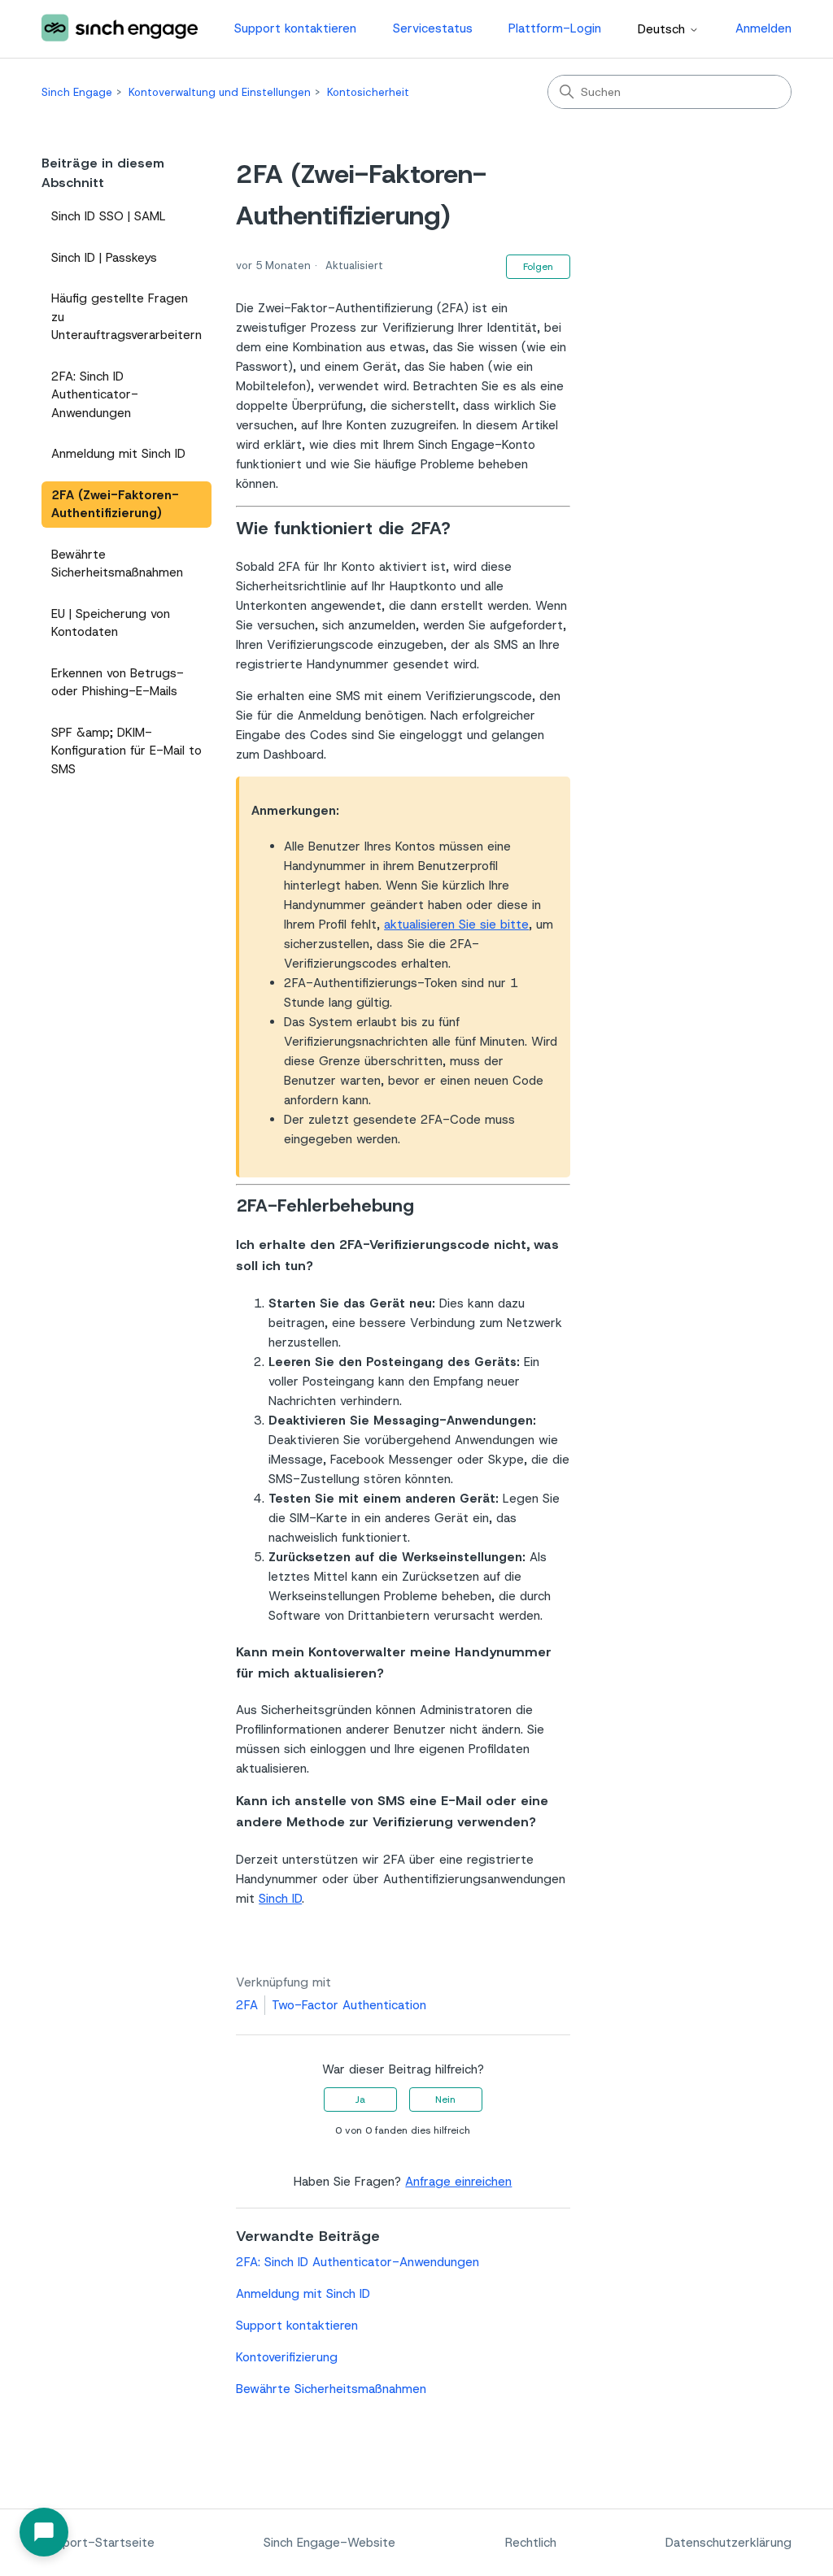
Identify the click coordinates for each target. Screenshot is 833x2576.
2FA (247, 2005)
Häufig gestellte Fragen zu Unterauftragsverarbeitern (126, 317)
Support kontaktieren (295, 28)
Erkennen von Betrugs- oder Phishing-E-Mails (118, 683)
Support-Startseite (98, 2543)
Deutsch (663, 30)
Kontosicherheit (368, 92)
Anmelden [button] (763, 28)
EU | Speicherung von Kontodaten (111, 623)
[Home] (120, 29)
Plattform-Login (555, 28)
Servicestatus (433, 28)
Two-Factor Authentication (349, 2005)
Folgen (538, 267)
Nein (445, 2100)
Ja (360, 2100)
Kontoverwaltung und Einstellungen (220, 92)
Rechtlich (531, 2543)
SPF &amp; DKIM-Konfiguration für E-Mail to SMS (126, 751)
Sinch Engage (77, 92)
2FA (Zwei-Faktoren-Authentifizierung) (115, 505)
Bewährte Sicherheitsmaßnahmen (117, 564)
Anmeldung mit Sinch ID (118, 454)
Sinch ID (280, 1899)
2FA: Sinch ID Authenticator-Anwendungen (95, 395)
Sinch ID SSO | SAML (109, 216)
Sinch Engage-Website (329, 2543)
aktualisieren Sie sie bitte (456, 925)
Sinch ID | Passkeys (104, 258)
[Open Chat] (44, 2532)
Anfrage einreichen (458, 2182)
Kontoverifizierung (287, 2357)
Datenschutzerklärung (728, 2543)
